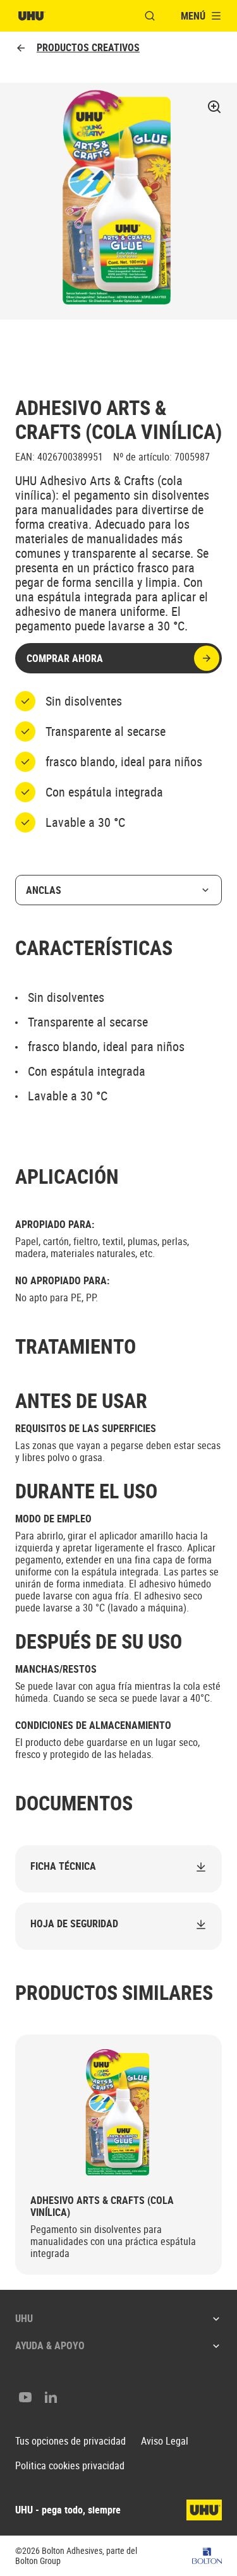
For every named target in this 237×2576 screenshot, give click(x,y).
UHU (24, 2318)
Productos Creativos (88, 48)
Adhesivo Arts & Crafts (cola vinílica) (102, 2206)
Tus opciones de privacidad (70, 2441)
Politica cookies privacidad (70, 2466)
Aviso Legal (165, 2441)
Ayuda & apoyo (50, 2345)
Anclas (44, 890)
